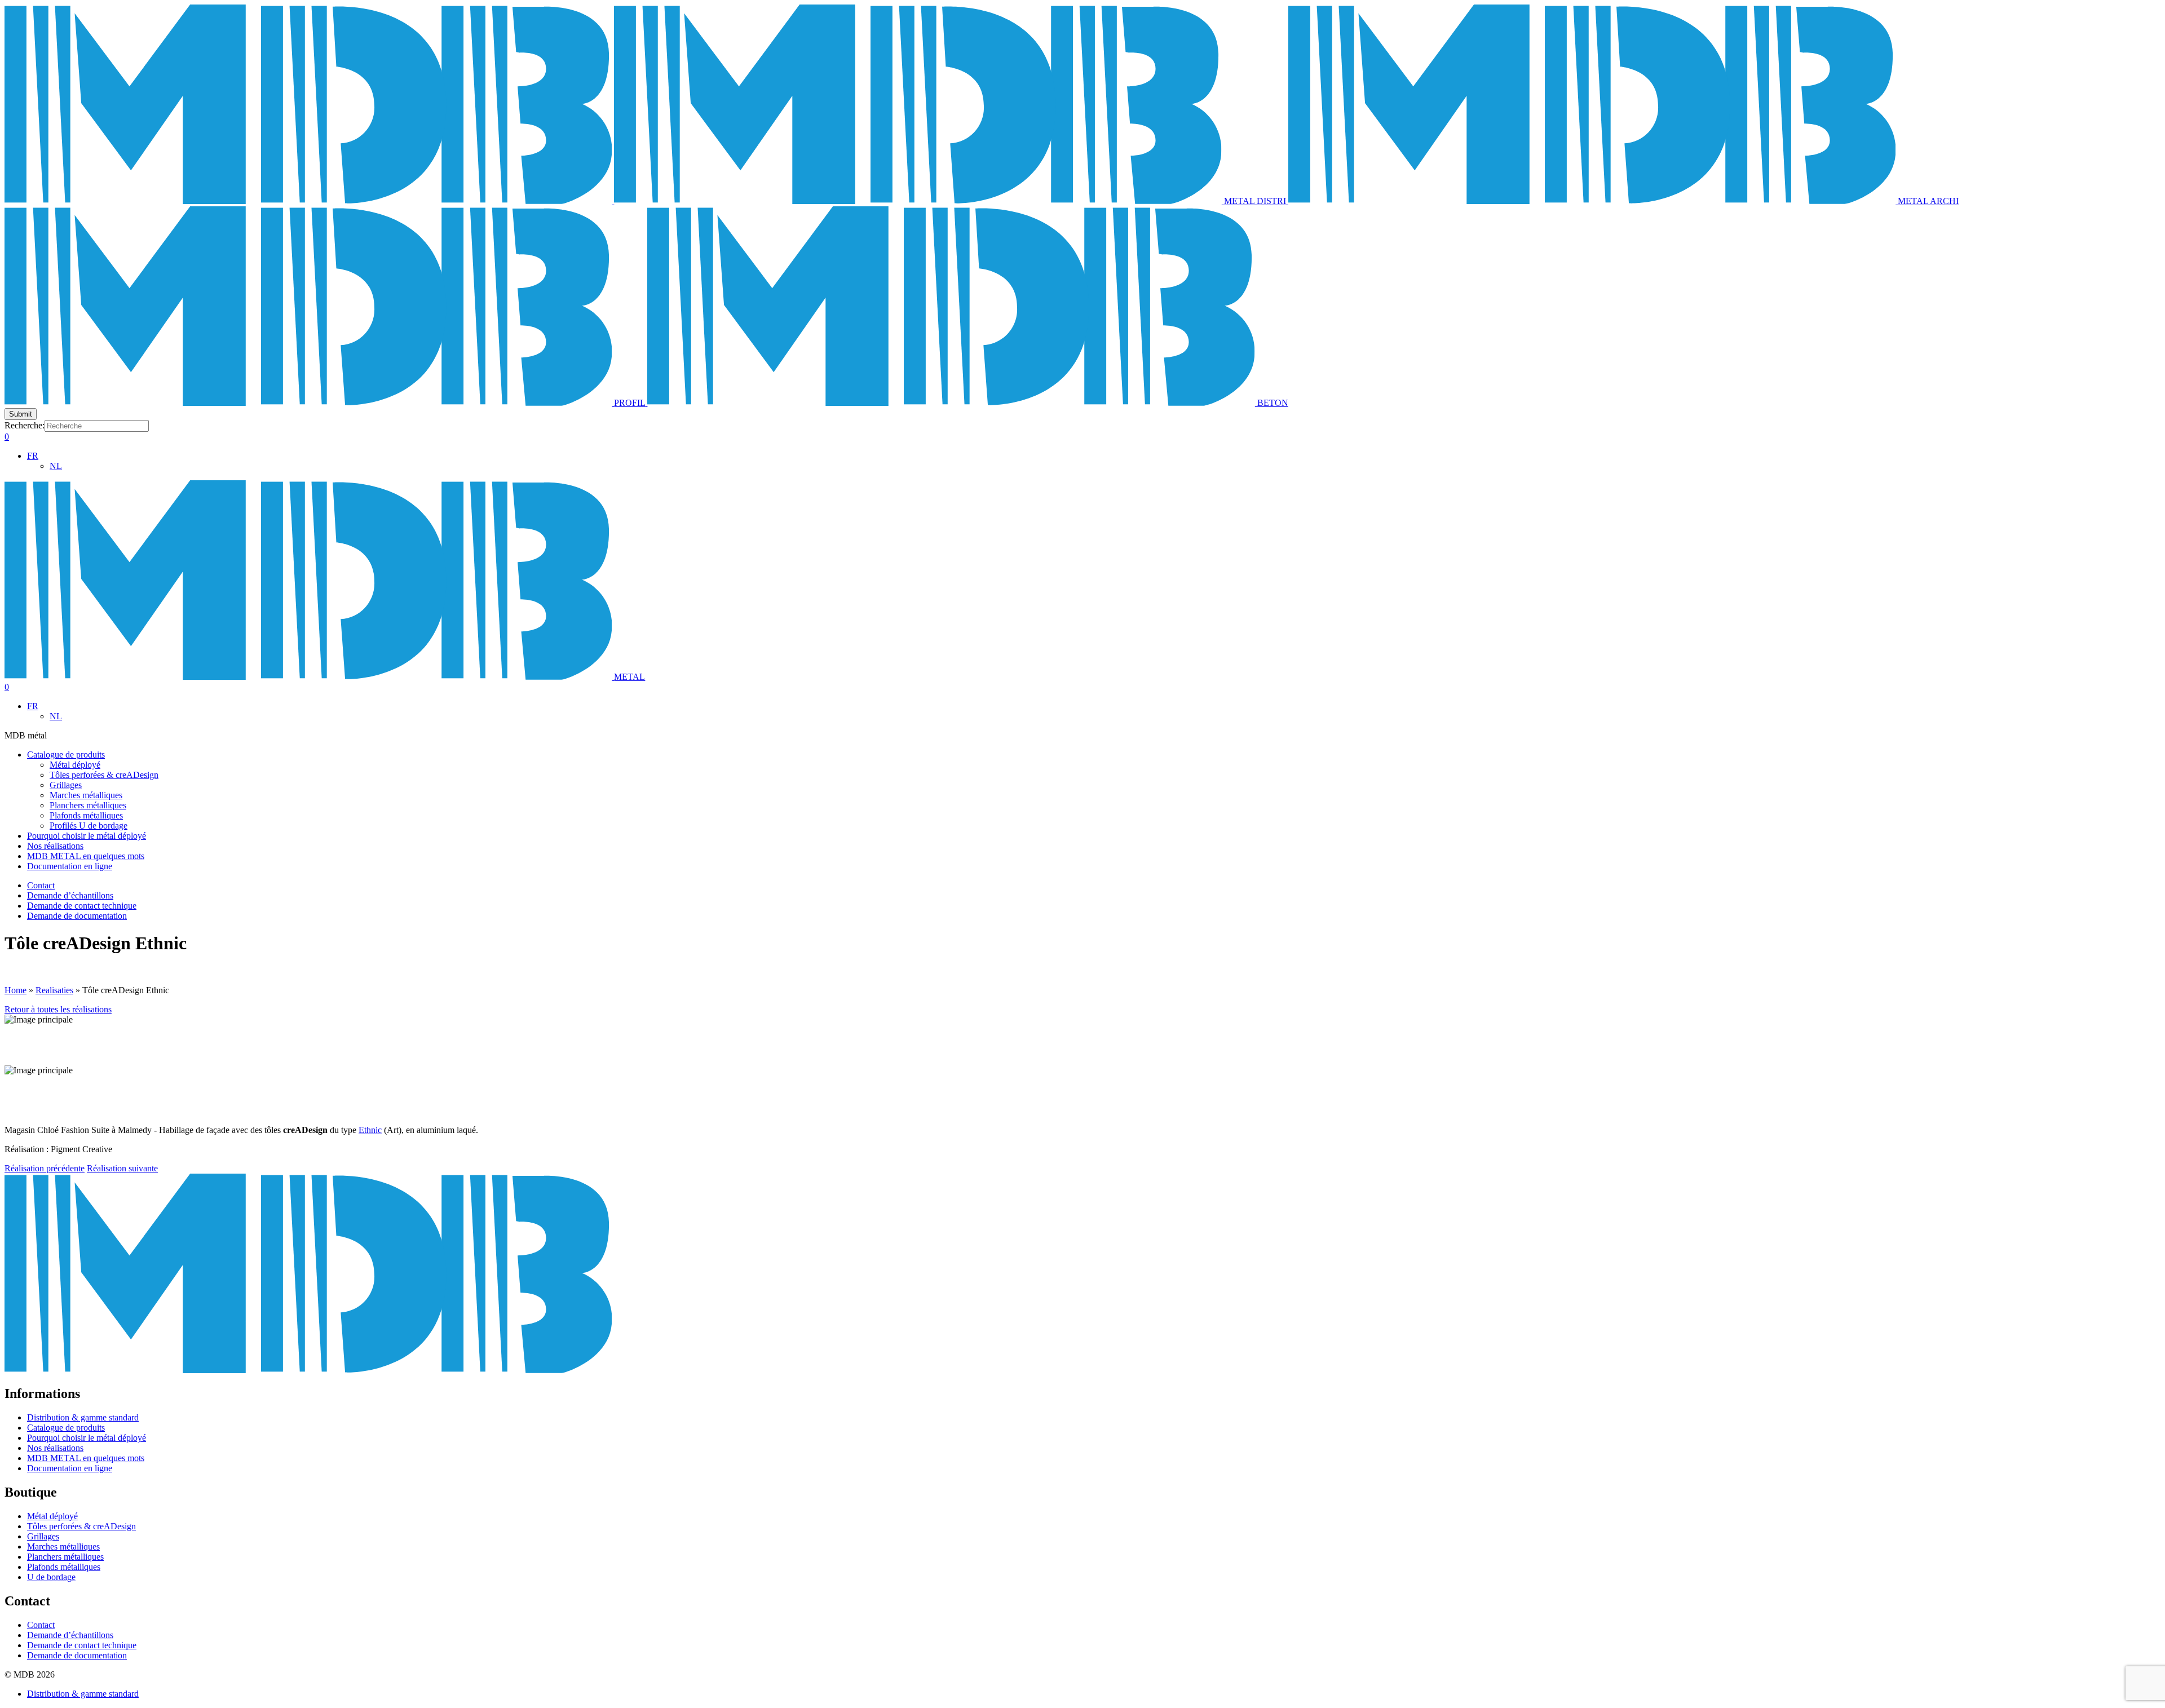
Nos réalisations (55, 846)
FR (33, 456)
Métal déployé (75, 765)
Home (16, 990)
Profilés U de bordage (89, 826)
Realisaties (54, 990)
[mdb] (308, 1370)
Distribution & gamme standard (83, 1417)
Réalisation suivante (122, 1168)
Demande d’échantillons (70, 895)
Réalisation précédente (45, 1168)
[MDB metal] (309, 201)
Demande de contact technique (82, 906)
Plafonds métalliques (86, 815)
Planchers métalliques (88, 805)
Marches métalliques (86, 795)
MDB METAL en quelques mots (86, 856)
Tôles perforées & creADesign (104, 775)
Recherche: (25, 425)
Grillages (66, 785)
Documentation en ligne (70, 866)
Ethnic (370, 1130)
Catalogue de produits (66, 755)
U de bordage (51, 1577)
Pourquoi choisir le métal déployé (87, 836)
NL (56, 466)
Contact (41, 885)
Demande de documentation (77, 916)
